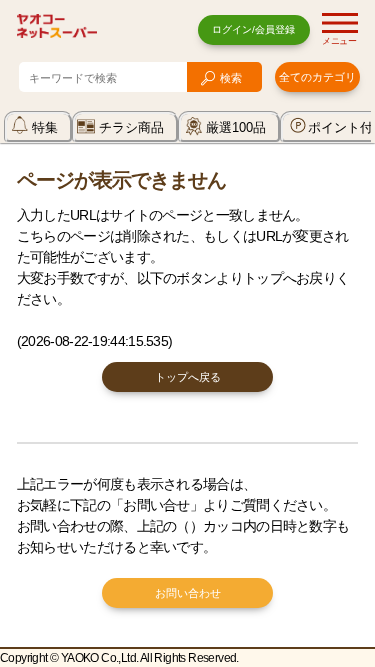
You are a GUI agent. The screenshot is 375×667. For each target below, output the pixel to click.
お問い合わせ (188, 593)
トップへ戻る (188, 377)
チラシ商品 (131, 127)
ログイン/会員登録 (253, 29)
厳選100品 (236, 127)
